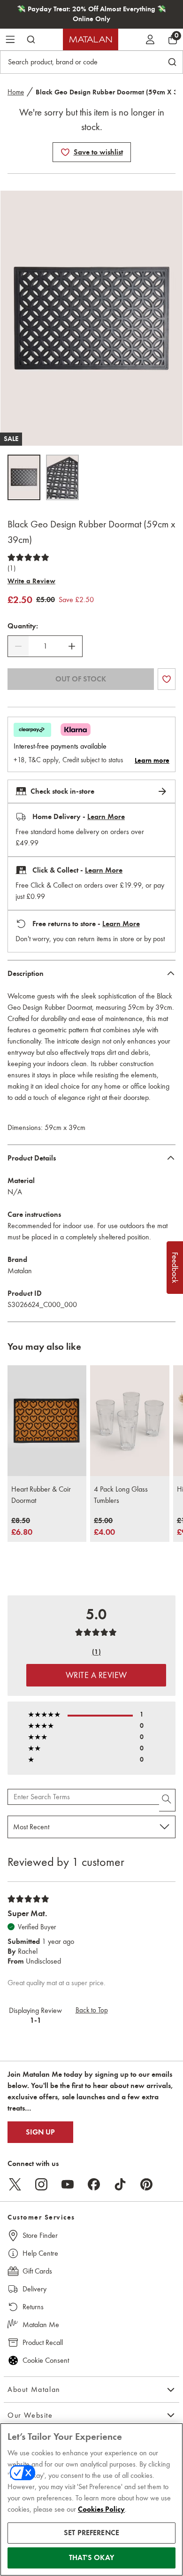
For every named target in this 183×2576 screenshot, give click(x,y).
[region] (91, 2499)
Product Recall (43, 2342)
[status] (45, 646)
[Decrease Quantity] (18, 646)
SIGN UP (40, 2132)
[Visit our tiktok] (120, 2184)
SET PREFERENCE (91, 2533)
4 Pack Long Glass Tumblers (121, 1495)
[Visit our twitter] (15, 2184)
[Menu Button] (10, 39)
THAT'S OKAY (91, 2558)
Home (16, 92)
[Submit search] (31, 39)
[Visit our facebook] (94, 2184)
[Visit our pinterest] (146, 2184)
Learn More (106, 817)
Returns (33, 2307)
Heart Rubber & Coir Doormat (41, 1495)
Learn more (152, 760)
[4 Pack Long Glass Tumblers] (130, 1421)
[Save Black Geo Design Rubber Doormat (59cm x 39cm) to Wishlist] (65, 152)
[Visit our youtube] (68, 2184)
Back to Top (92, 2010)
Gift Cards (37, 2271)
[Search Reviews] (167, 1800)
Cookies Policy (101, 2509)
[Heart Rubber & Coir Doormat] (47, 1421)
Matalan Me (41, 2325)
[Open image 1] (24, 477)
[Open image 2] (62, 477)
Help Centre (40, 2253)
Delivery (34, 2289)
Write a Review (31, 581)
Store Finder (40, 2235)
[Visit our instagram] (41, 2184)
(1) (11, 568)
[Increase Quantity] (72, 646)
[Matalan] (91, 39)
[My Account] (150, 39)
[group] (22, 1527)
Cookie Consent (46, 2360)
